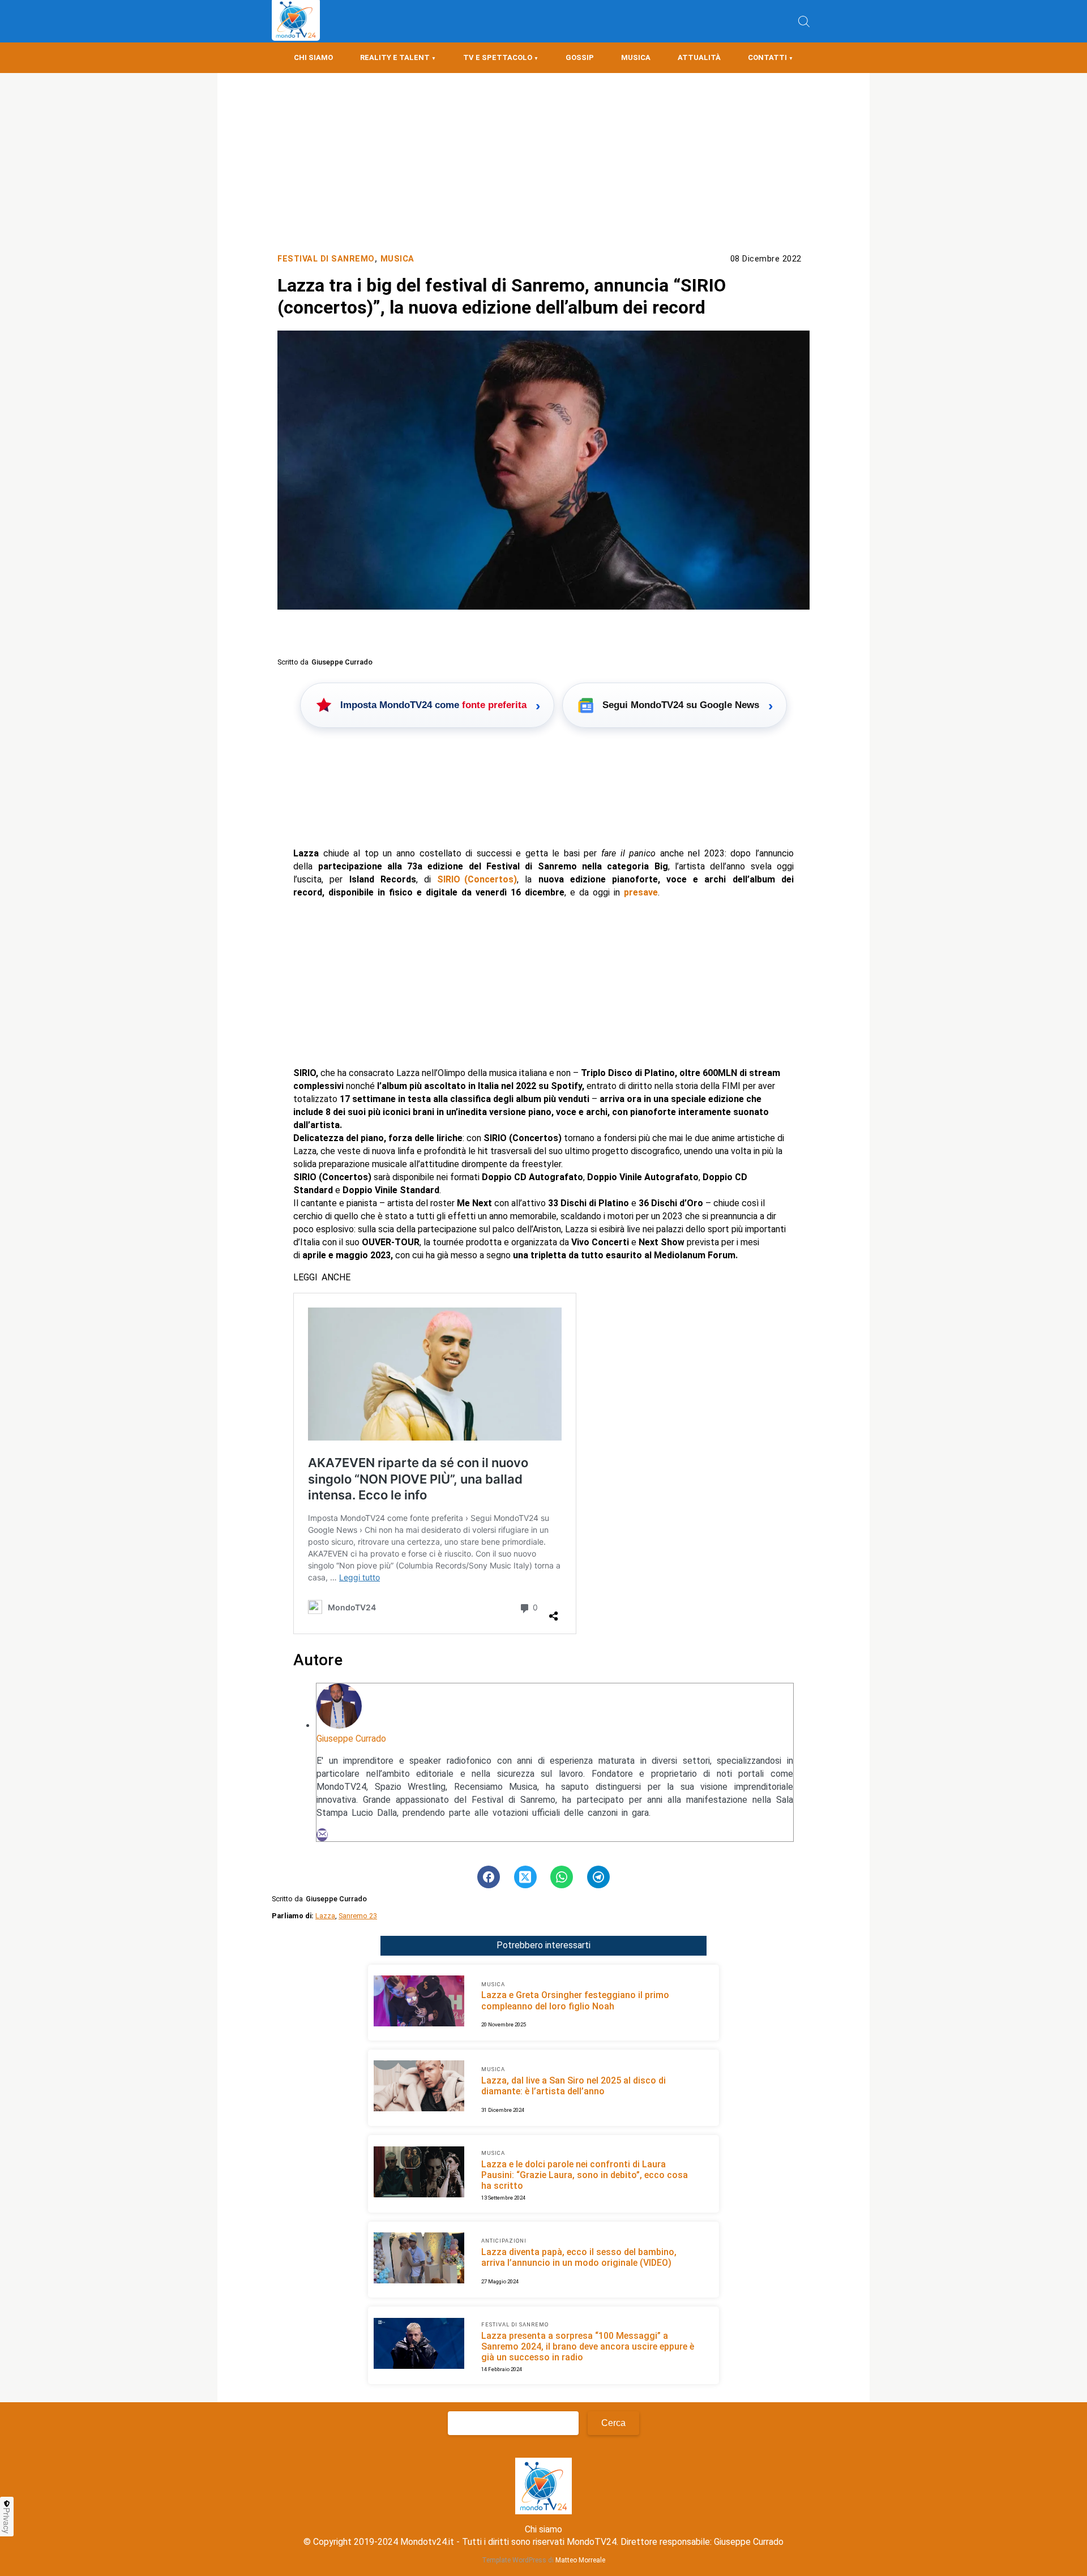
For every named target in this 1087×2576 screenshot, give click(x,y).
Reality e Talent (395, 57)
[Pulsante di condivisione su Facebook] (489, 1877)
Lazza (325, 1916)
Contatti (767, 57)
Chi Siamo (313, 57)
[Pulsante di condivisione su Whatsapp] (562, 1877)
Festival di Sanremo (326, 259)
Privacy (7, 2521)
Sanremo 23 (358, 1916)
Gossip (580, 57)
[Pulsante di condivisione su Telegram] (598, 1877)
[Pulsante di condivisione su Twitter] (525, 1877)
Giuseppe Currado (351, 1739)
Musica (636, 57)
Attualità (699, 57)
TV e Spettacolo (498, 57)
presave (641, 892)
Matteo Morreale (580, 2560)
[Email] (322, 1835)
